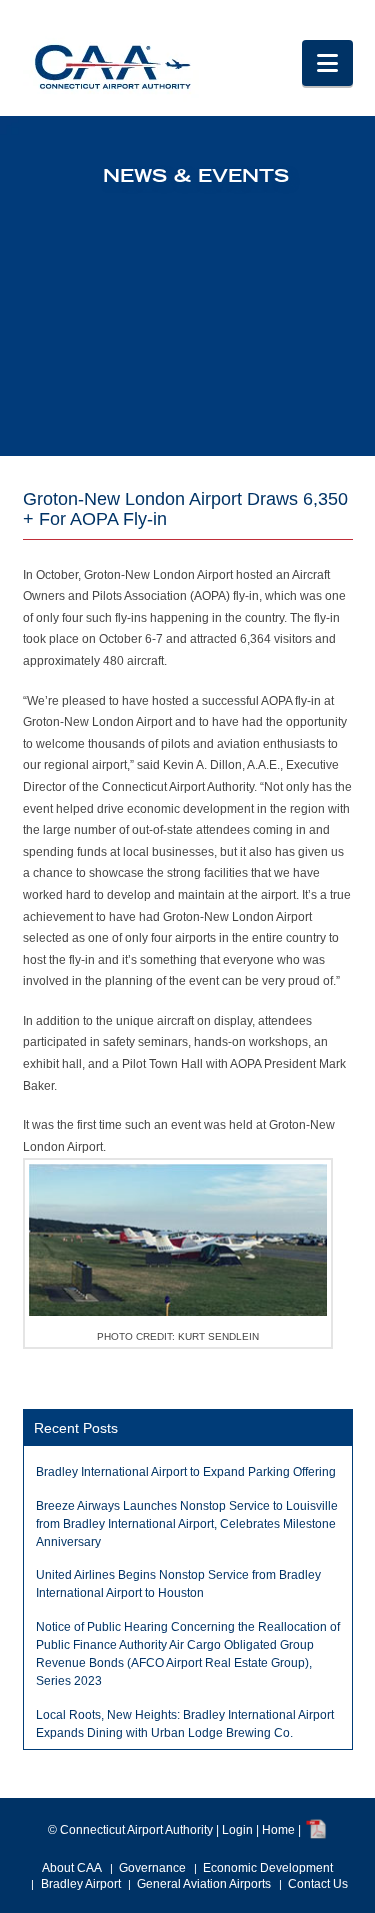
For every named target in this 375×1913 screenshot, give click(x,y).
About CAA (72, 1868)
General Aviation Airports (204, 1884)
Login (237, 1831)
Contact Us (318, 1884)
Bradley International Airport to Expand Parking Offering (186, 1472)
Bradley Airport (81, 1884)
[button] (327, 63)
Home (278, 1831)
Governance (152, 1868)
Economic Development (268, 1868)
